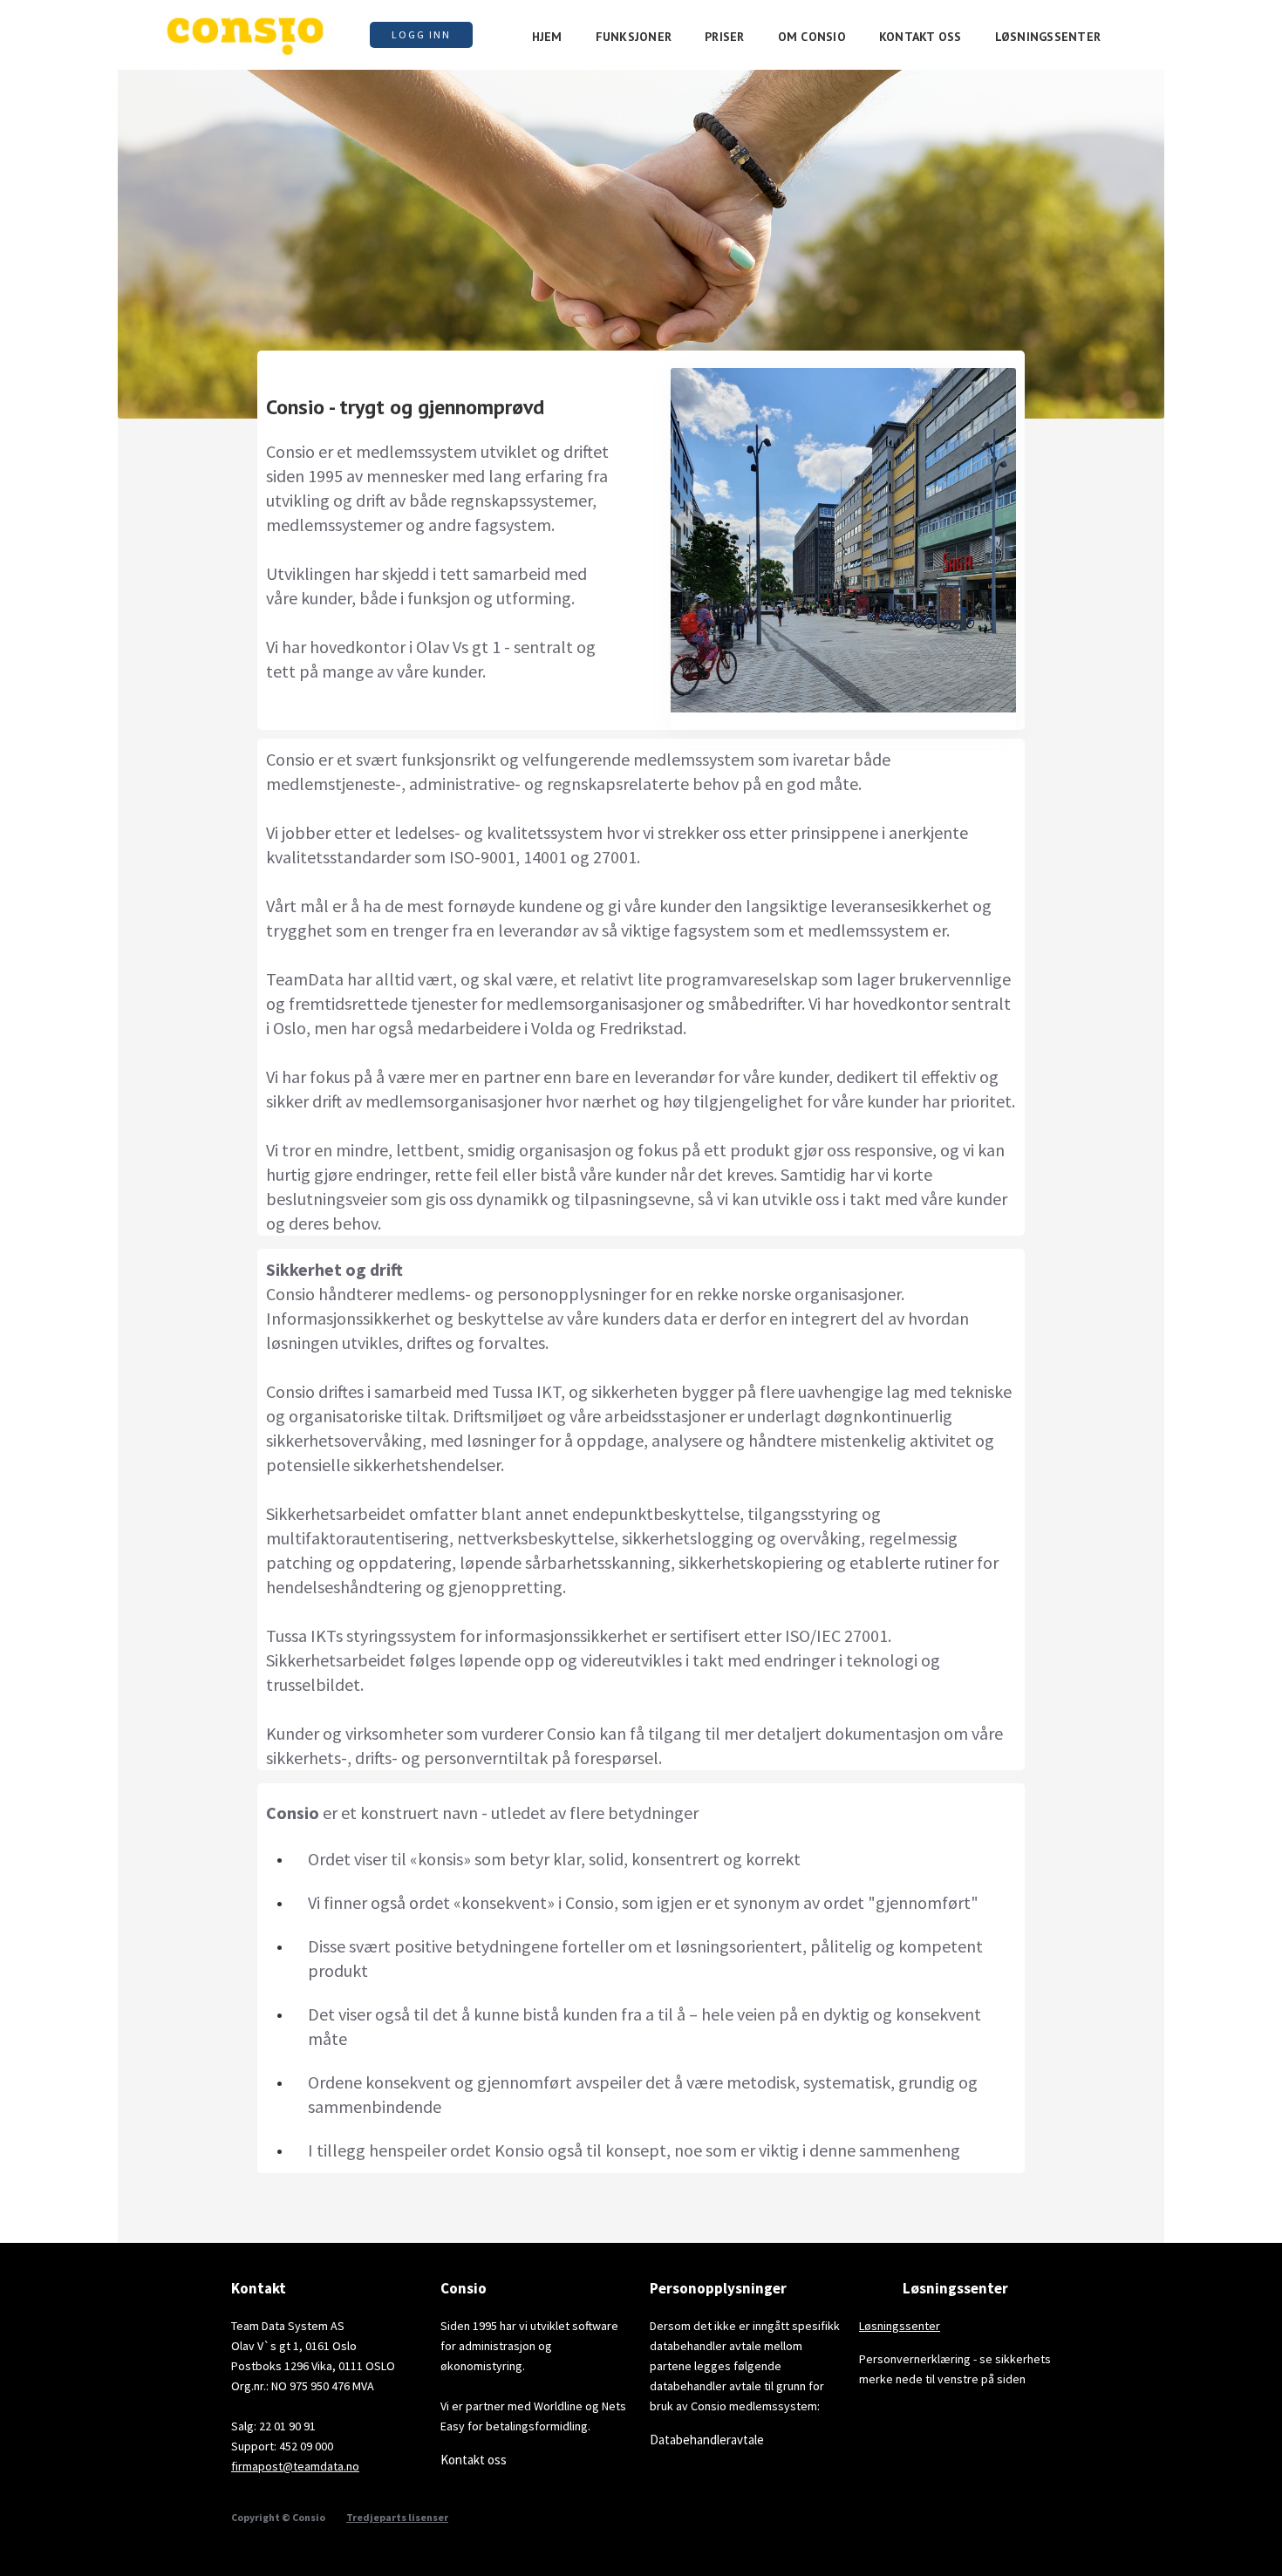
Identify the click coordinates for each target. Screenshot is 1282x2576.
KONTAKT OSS (921, 37)
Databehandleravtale (707, 2440)
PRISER (725, 37)
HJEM (547, 37)
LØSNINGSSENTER (1048, 37)
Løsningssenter (900, 2326)
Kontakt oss (474, 2460)
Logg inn (421, 34)
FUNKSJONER (634, 37)
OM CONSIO (812, 37)
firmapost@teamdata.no (295, 2466)
